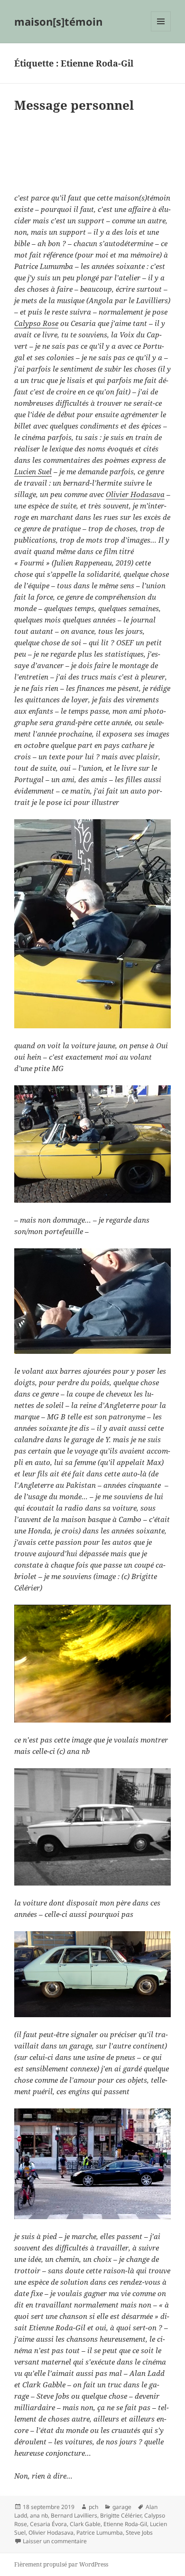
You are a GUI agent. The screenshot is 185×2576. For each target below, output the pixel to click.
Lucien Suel (33, 471)
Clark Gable (85, 2524)
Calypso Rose (36, 323)
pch (93, 2507)
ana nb (39, 2515)
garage (122, 2507)
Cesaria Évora (48, 2524)
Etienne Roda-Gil (125, 2524)
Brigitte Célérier (121, 2515)
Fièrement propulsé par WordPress (61, 2564)
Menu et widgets (161, 31)
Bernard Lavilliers (74, 2515)
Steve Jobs (139, 2533)
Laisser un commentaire (55, 2541)
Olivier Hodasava (135, 494)
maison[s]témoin (58, 21)
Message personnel (74, 105)
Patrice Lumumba (100, 2533)
